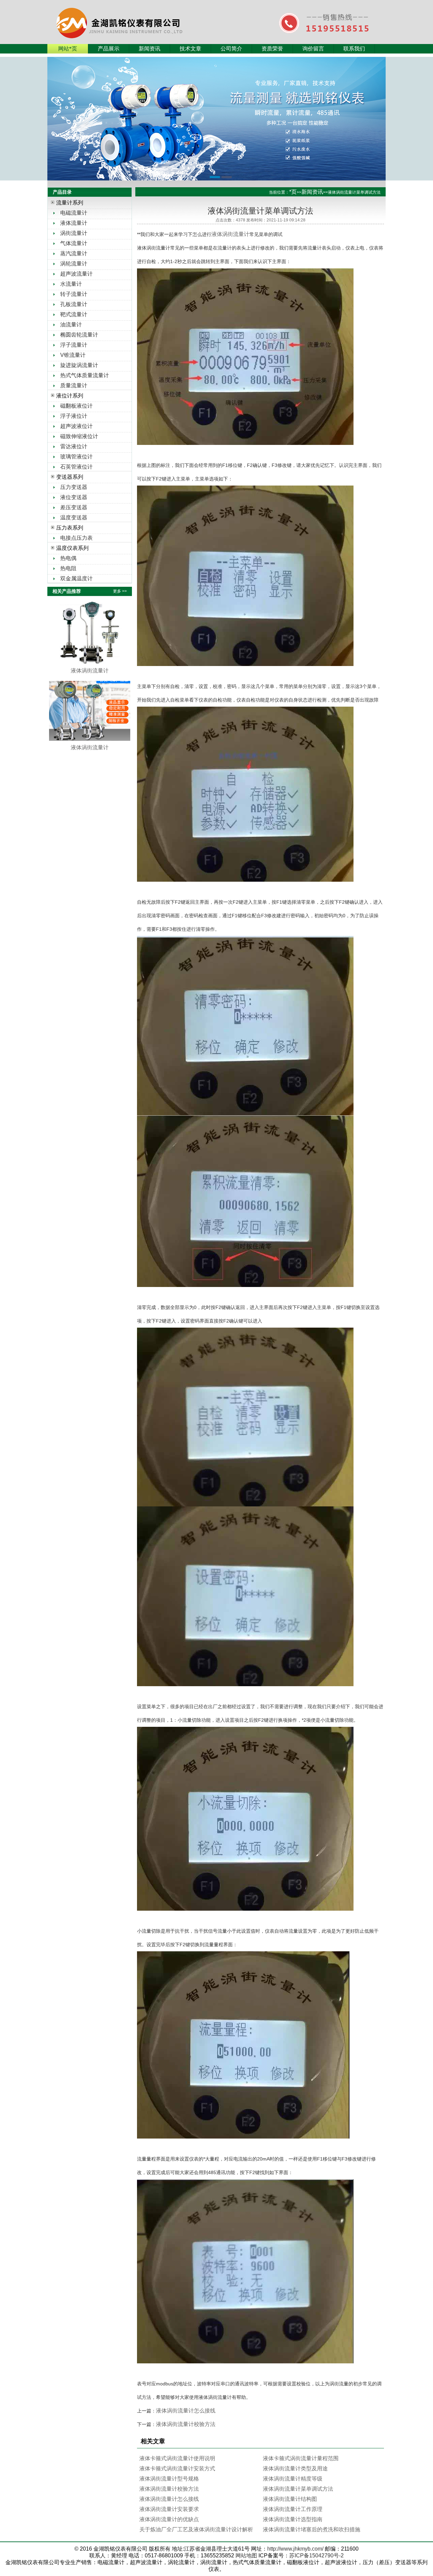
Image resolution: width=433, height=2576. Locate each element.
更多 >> (120, 591)
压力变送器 (74, 487)
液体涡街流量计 (230, 234)
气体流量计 (74, 243)
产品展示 (109, 49)
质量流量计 (74, 385)
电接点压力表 (76, 538)
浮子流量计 (74, 345)
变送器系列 (70, 477)
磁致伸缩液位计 (79, 436)
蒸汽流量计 (74, 253)
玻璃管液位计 (76, 457)
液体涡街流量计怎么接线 (186, 2411)
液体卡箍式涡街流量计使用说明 (177, 2458)
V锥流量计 (73, 355)
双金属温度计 (76, 578)
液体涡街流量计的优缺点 (169, 2519)
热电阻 (68, 568)
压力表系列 (70, 528)
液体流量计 (74, 223)
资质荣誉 (272, 49)
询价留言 (313, 49)
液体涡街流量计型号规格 (169, 2479)
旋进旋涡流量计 (79, 365)
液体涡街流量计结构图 (290, 2499)
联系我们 (354, 49)
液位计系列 (70, 396)
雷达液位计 (74, 446)
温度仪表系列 (72, 548)
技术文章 (190, 49)
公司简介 (231, 49)
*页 (293, 192)
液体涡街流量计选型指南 (293, 2519)
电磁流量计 (74, 213)
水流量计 (71, 284)
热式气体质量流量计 (85, 375)
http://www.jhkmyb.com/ (295, 2549)
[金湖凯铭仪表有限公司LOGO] (134, 15)
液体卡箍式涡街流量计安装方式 (177, 2468)
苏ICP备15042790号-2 (316, 2556)
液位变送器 (74, 497)
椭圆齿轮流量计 (79, 335)
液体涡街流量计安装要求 (169, 2509)
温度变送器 (74, 518)
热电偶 (68, 558)
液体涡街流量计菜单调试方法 (298, 2489)
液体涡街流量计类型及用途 (295, 2468)
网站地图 (246, 2556)
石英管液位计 (76, 467)
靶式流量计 (74, 314)
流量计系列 (70, 203)
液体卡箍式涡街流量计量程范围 (301, 2458)
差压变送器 (74, 507)
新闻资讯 (150, 49)
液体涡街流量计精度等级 (293, 2479)
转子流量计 (74, 294)
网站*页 (68, 49)
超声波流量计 (76, 274)
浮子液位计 (74, 416)
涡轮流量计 (74, 264)
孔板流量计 (74, 304)
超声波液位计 (76, 426)
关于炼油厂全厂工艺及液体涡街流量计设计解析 (196, 2529)
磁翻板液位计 (76, 406)
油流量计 (71, 325)
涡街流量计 (74, 233)
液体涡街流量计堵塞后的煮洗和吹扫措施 (312, 2529)
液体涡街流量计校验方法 (186, 2424)
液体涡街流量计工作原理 (293, 2509)
